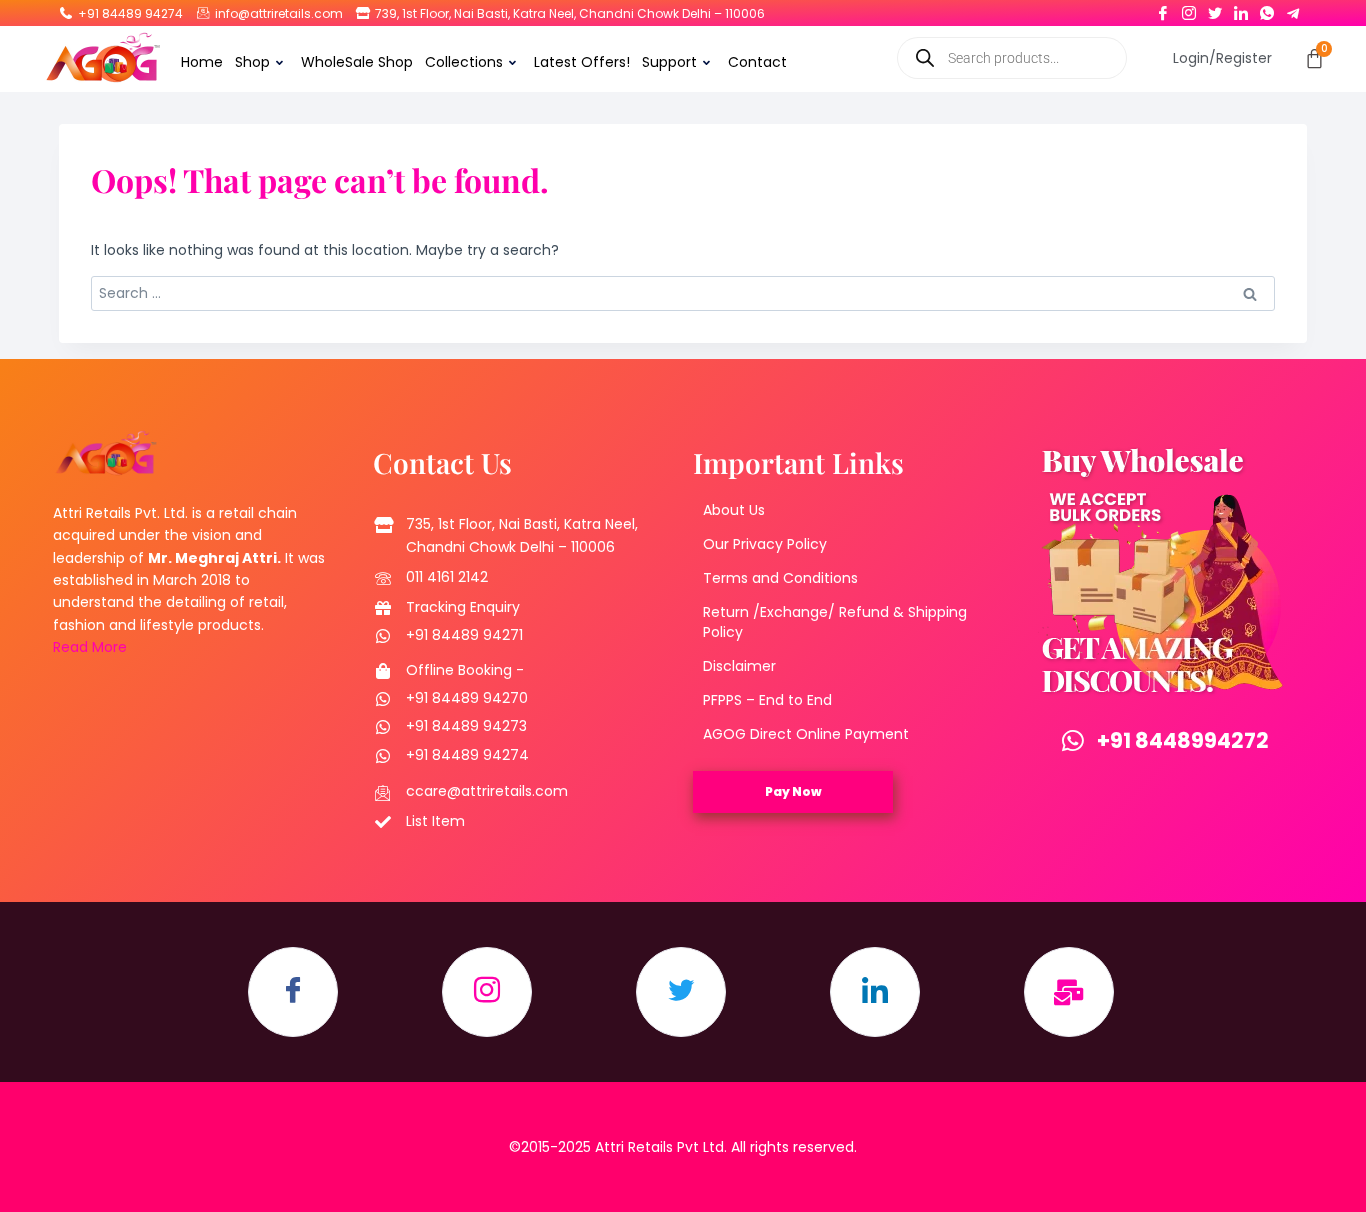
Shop (252, 62)
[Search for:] (683, 293)
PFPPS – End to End (767, 700)
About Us (734, 510)
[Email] (1069, 992)
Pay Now (793, 791)
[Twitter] (1215, 9)
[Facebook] (1163, 9)
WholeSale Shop (357, 62)
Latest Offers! (582, 62)
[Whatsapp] (1267, 9)
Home (202, 62)
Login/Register (1222, 58)
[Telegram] (1293, 9)
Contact (757, 62)
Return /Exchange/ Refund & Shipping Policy (835, 622)
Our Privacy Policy (765, 544)
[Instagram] (1189, 9)
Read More (90, 647)
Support (669, 62)
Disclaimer (739, 666)
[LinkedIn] (1241, 9)
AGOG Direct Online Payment (806, 734)
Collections (464, 62)
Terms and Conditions (780, 578)
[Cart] (1314, 58)
